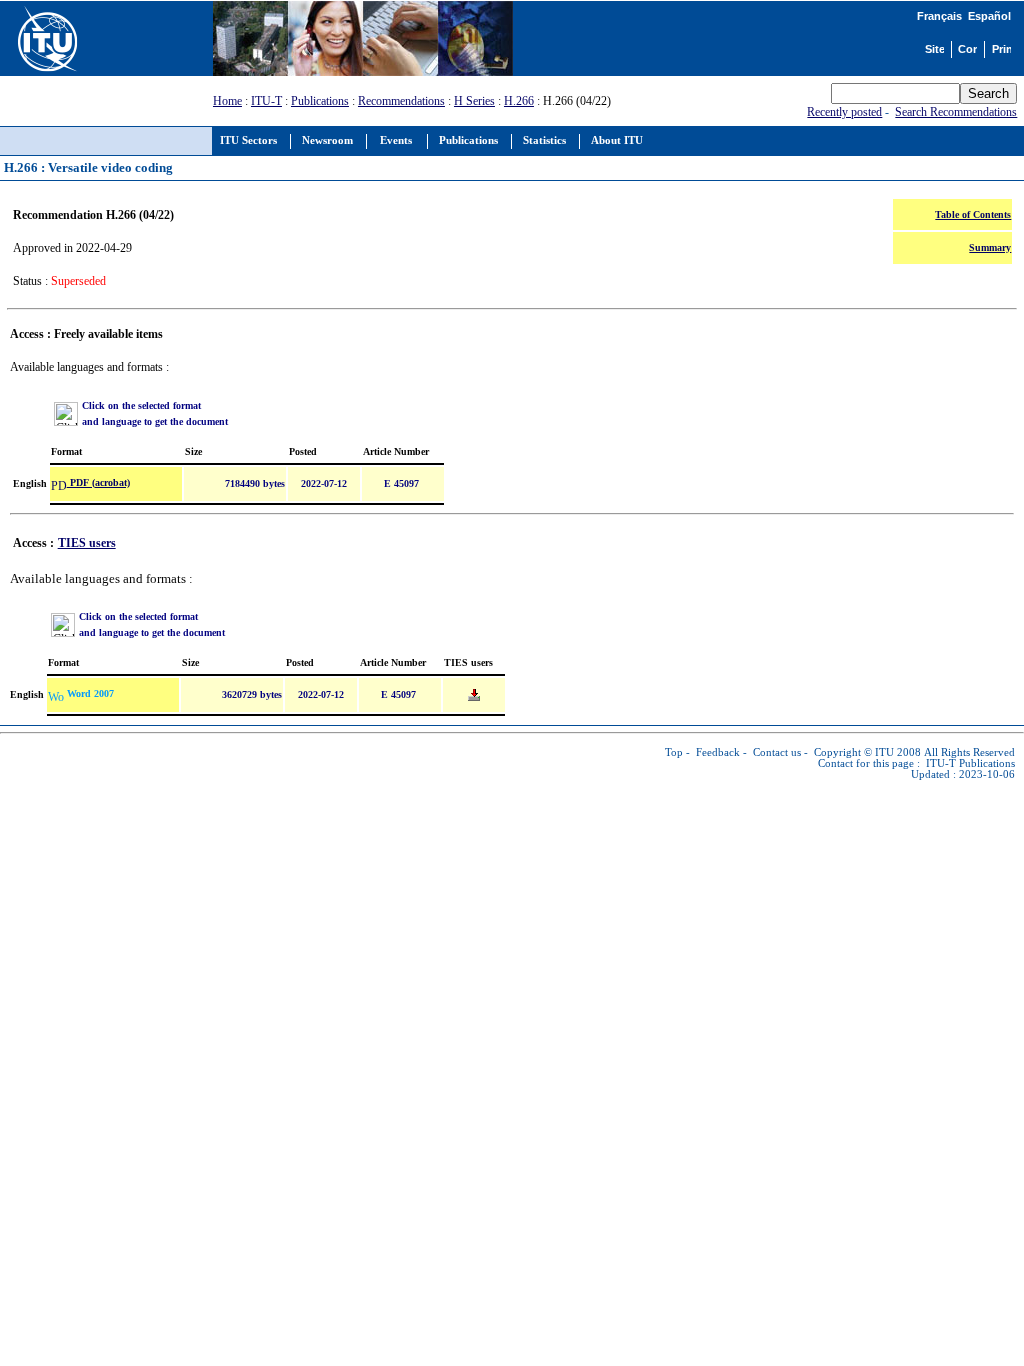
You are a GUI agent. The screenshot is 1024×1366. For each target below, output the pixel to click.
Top (674, 752)
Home (227, 101)
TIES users (87, 543)
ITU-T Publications (970, 763)
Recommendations (401, 101)
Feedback (718, 752)
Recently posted (844, 112)
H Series (474, 101)
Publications (320, 101)
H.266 (519, 101)
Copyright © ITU (854, 752)
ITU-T (266, 101)
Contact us (777, 752)
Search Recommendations (956, 112)
